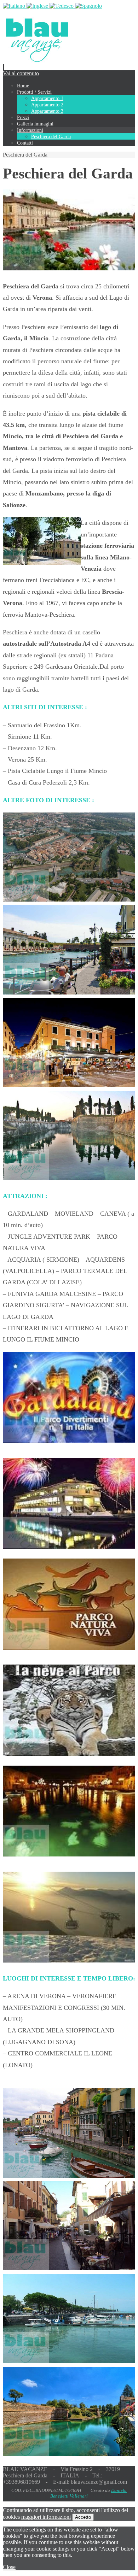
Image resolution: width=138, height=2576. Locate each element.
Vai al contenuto (21, 73)
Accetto (83, 2517)
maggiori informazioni (46, 2517)
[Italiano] (15, 6)
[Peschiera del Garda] (69, 268)
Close (9, 2567)
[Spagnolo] (88, 6)
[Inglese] (38, 6)
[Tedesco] (62, 6)
